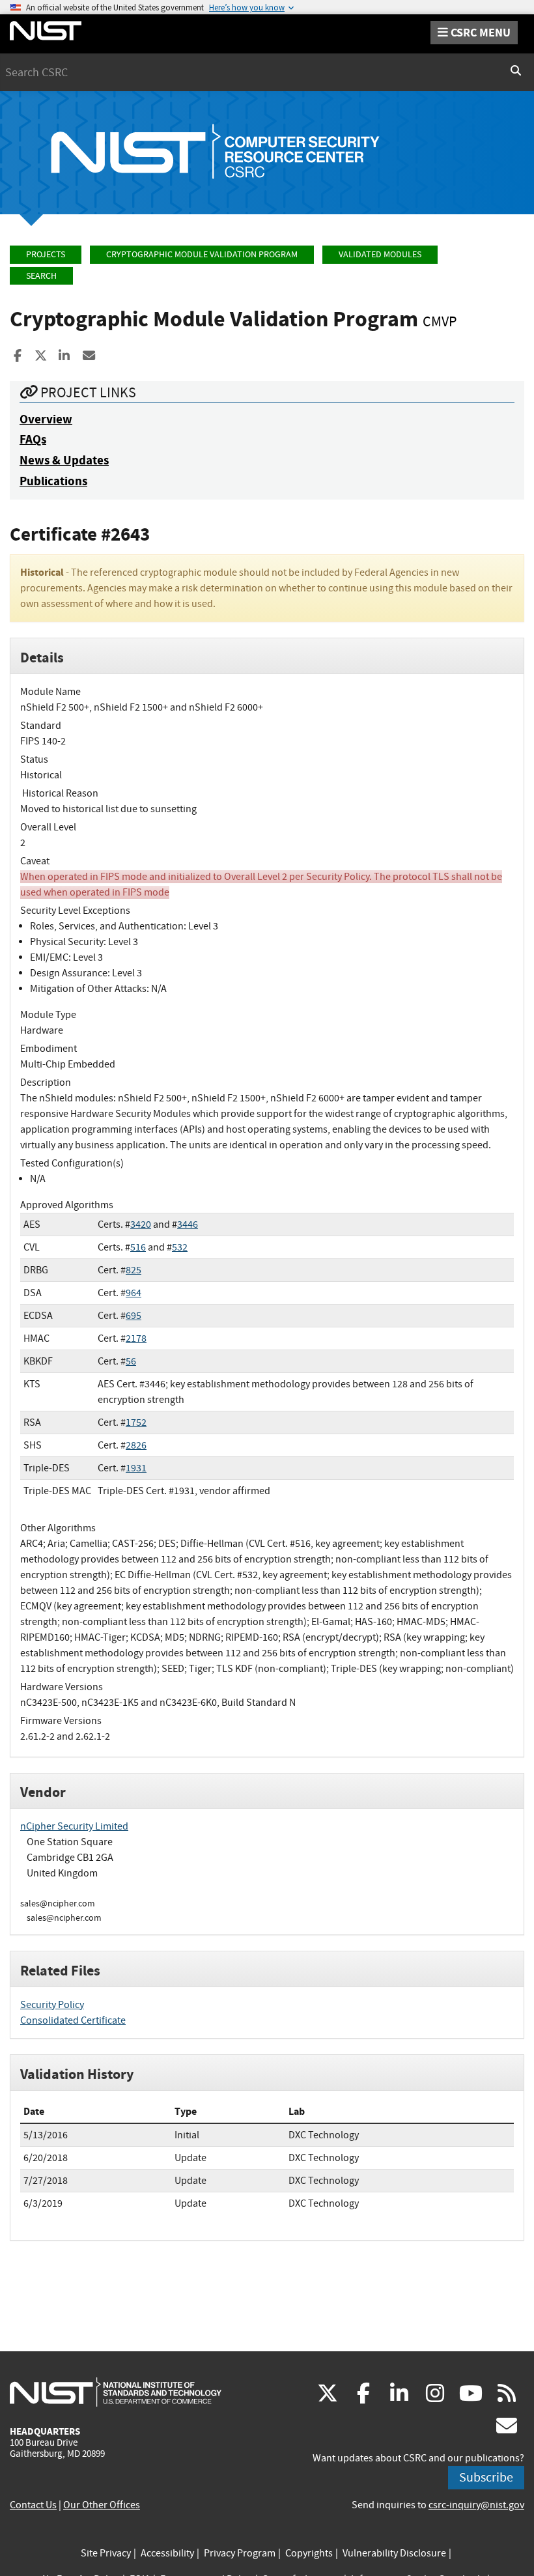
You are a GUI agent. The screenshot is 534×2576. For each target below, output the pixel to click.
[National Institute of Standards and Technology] (116, 2392)
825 (133, 1270)
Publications (53, 481)
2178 (136, 1338)
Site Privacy (106, 2553)
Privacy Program (240, 2553)
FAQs (33, 439)
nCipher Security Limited (74, 1826)
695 (133, 1316)
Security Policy (52, 2005)
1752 (136, 1422)
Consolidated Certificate (73, 2020)
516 (138, 1247)
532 (180, 1247)
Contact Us (33, 2505)
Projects (46, 254)
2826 (136, 1445)
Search (41, 276)
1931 (136, 1468)
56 (131, 1361)
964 (133, 1293)
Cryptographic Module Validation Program (202, 254)
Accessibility (167, 2553)
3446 (188, 1224)
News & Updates (64, 460)
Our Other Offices (102, 2505)
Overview (46, 419)
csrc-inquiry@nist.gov (476, 2505)
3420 (141, 1224)
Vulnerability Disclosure (394, 2553)
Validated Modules (380, 254)
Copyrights (309, 2553)
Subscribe (486, 2477)
